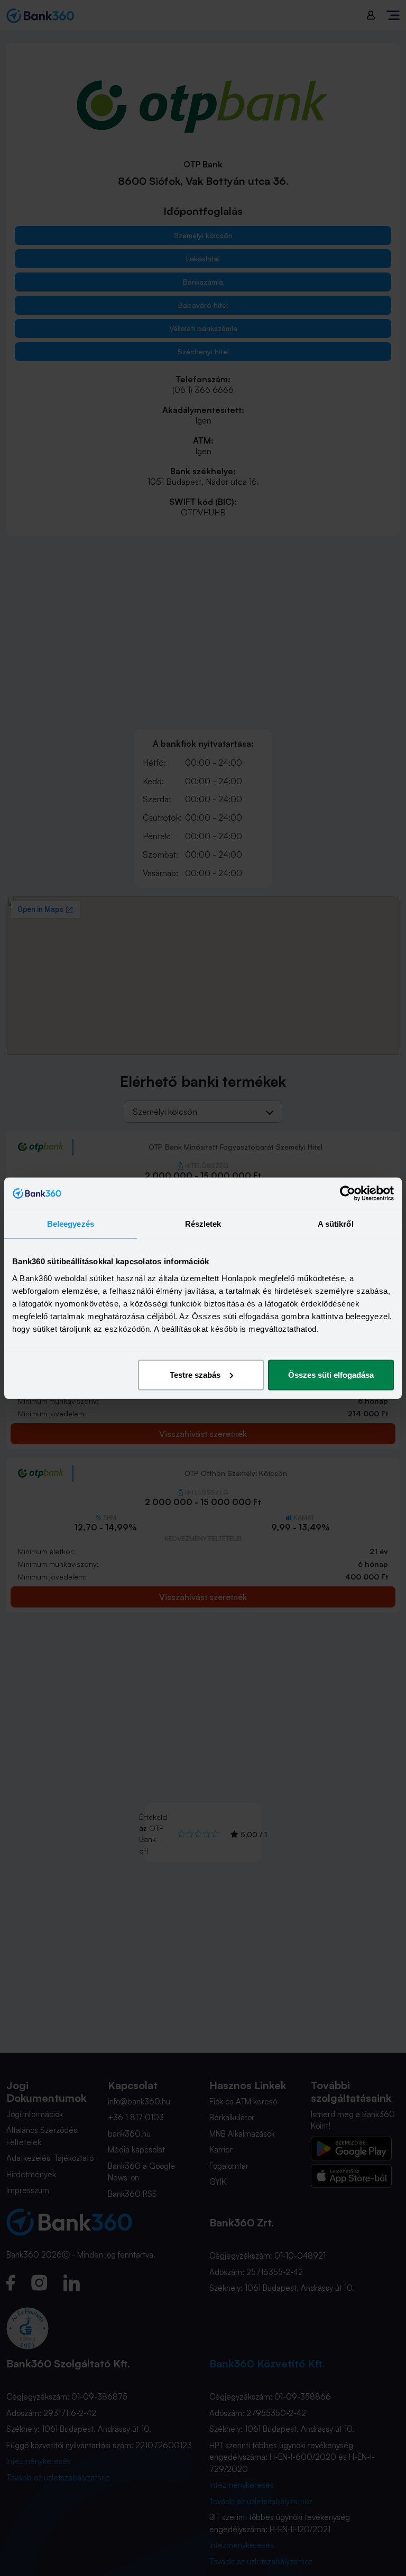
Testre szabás (195, 1374)
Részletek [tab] (203, 1224)
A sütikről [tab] (336, 1224)
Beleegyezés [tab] (71, 1224)
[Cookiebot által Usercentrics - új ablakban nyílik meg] (348, 1193)
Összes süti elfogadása (331, 1374)
